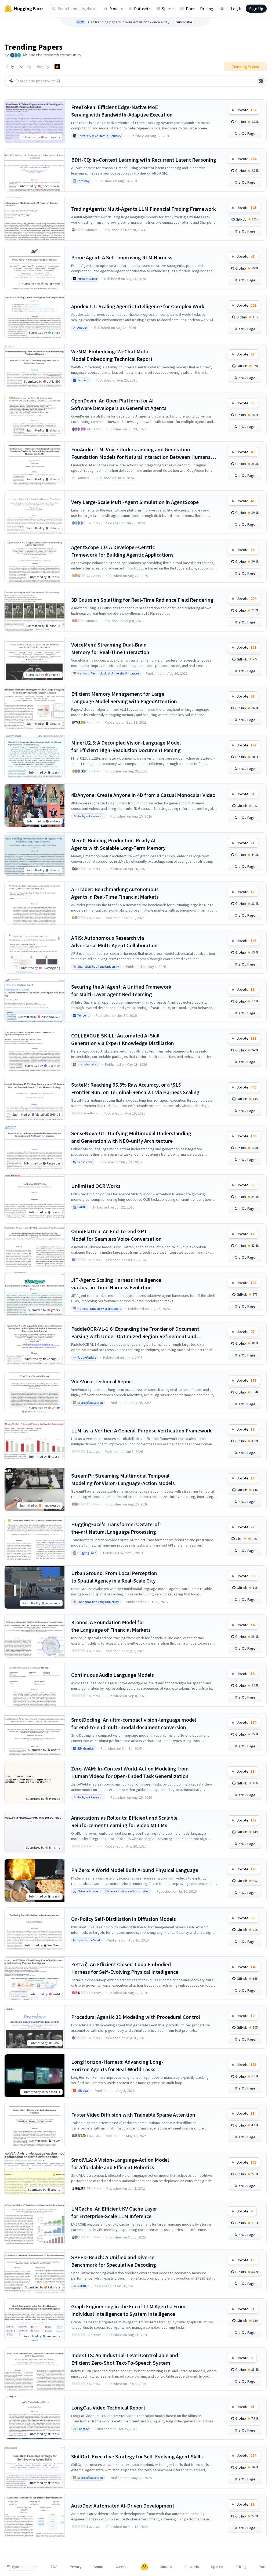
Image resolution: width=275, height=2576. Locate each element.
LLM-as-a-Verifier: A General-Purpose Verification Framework (141, 1430)
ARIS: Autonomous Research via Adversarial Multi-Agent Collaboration (114, 941)
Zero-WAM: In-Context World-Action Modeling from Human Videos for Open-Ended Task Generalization (130, 1772)
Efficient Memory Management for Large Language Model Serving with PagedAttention (124, 697)
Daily (10, 67)
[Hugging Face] (144, 2567)
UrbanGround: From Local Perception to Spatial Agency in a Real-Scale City (114, 1577)
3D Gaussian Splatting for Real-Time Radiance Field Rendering (142, 600)
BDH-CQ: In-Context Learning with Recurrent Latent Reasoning (144, 160)
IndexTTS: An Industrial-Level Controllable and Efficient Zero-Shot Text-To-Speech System (125, 2359)
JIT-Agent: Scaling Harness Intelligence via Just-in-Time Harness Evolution (116, 1284)
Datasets (142, 9)
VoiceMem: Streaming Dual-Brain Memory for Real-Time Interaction (110, 648)
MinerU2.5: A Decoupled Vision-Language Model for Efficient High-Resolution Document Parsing (126, 746)
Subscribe (184, 22)
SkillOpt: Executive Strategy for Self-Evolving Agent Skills (137, 2456)
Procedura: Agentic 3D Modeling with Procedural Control (136, 2017)
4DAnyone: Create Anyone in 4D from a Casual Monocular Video (143, 795)
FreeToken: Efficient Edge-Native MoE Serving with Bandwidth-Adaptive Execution (122, 111)
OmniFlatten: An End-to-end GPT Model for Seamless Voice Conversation (116, 1235)
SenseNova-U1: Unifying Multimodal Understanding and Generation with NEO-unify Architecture (131, 1137)
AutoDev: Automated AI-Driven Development (123, 2506)
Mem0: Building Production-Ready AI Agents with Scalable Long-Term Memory (118, 844)
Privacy (76, 2567)
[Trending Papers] (57, 67)
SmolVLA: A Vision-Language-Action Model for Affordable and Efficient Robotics (120, 2163)
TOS (54, 2567)
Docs (190, 9)
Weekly (25, 67)
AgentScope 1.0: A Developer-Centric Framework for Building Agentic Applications (122, 551)
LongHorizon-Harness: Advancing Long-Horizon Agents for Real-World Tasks (117, 2065)
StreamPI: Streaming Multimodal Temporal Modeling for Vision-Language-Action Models (123, 1479)
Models (116, 9)
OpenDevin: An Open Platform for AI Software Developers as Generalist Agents (119, 404)
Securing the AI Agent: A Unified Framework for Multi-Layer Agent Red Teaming (121, 990)
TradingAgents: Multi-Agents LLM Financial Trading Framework (144, 209)
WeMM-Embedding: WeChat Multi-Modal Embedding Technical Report (112, 355)
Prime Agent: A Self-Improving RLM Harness (122, 257)
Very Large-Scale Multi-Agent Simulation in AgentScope (135, 502)
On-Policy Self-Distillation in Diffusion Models (124, 1919)
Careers (122, 2567)
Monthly (43, 67)
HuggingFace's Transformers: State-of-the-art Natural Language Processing (116, 1528)
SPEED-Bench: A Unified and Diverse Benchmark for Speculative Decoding (114, 2261)
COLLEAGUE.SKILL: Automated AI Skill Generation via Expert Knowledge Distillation (123, 1039)
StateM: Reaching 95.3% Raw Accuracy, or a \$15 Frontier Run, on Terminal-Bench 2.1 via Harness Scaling (135, 1088)
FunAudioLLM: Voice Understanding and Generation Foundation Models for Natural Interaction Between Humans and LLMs (141, 453)
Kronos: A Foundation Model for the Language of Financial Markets (111, 1626)
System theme (24, 2567)
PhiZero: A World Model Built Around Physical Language (135, 1870)
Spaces (168, 9)
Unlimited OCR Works (96, 1186)
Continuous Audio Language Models (113, 1675)
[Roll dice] (261, 81)
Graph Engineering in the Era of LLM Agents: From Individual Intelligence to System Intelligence (128, 2310)
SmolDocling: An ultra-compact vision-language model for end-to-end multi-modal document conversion (134, 1723)
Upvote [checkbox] (246, 110)
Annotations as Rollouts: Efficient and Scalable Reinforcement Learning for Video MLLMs (124, 1821)
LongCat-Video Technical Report (108, 2408)
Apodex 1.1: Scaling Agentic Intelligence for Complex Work (138, 306)
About (99, 2567)
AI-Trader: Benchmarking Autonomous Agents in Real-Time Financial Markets (115, 893)
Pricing (207, 9)
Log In (237, 9)
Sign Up (256, 9)
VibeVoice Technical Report (102, 1381)
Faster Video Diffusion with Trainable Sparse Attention (133, 2115)
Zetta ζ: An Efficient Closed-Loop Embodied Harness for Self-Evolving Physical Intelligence (125, 1968)
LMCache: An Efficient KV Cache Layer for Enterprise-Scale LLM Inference (114, 2212)
